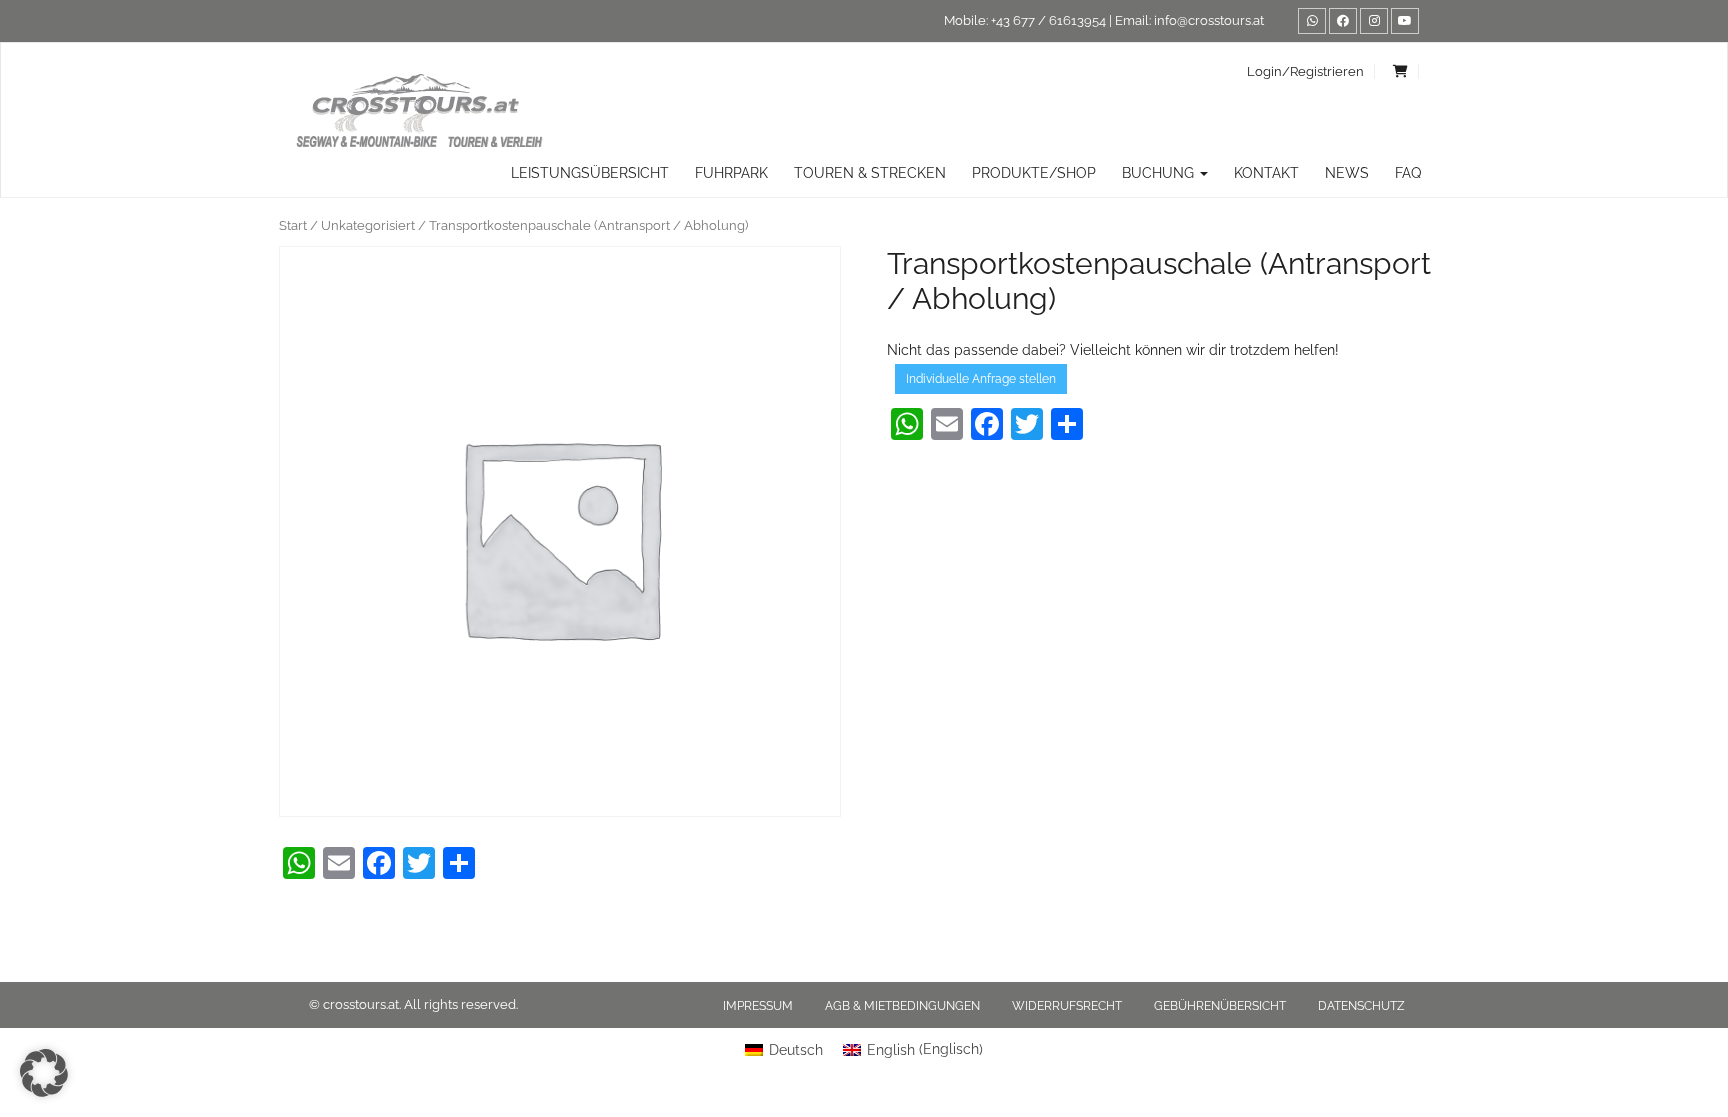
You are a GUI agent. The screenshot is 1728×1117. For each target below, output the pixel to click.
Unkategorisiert (368, 225)
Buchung (1160, 173)
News (1347, 173)
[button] (44, 1073)
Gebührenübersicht (1220, 1006)
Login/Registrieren (1305, 71)
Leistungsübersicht (590, 173)
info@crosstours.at (1209, 20)
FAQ (1408, 173)
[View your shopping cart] (1401, 71)
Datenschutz (1361, 1006)
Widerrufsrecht (1067, 1006)
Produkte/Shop (1034, 173)
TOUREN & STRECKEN (870, 173)
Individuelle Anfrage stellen (981, 379)
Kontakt (1266, 173)
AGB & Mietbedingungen (902, 1006)
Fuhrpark (731, 173)
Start (293, 225)
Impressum (758, 1006)
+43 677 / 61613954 (1048, 20)
